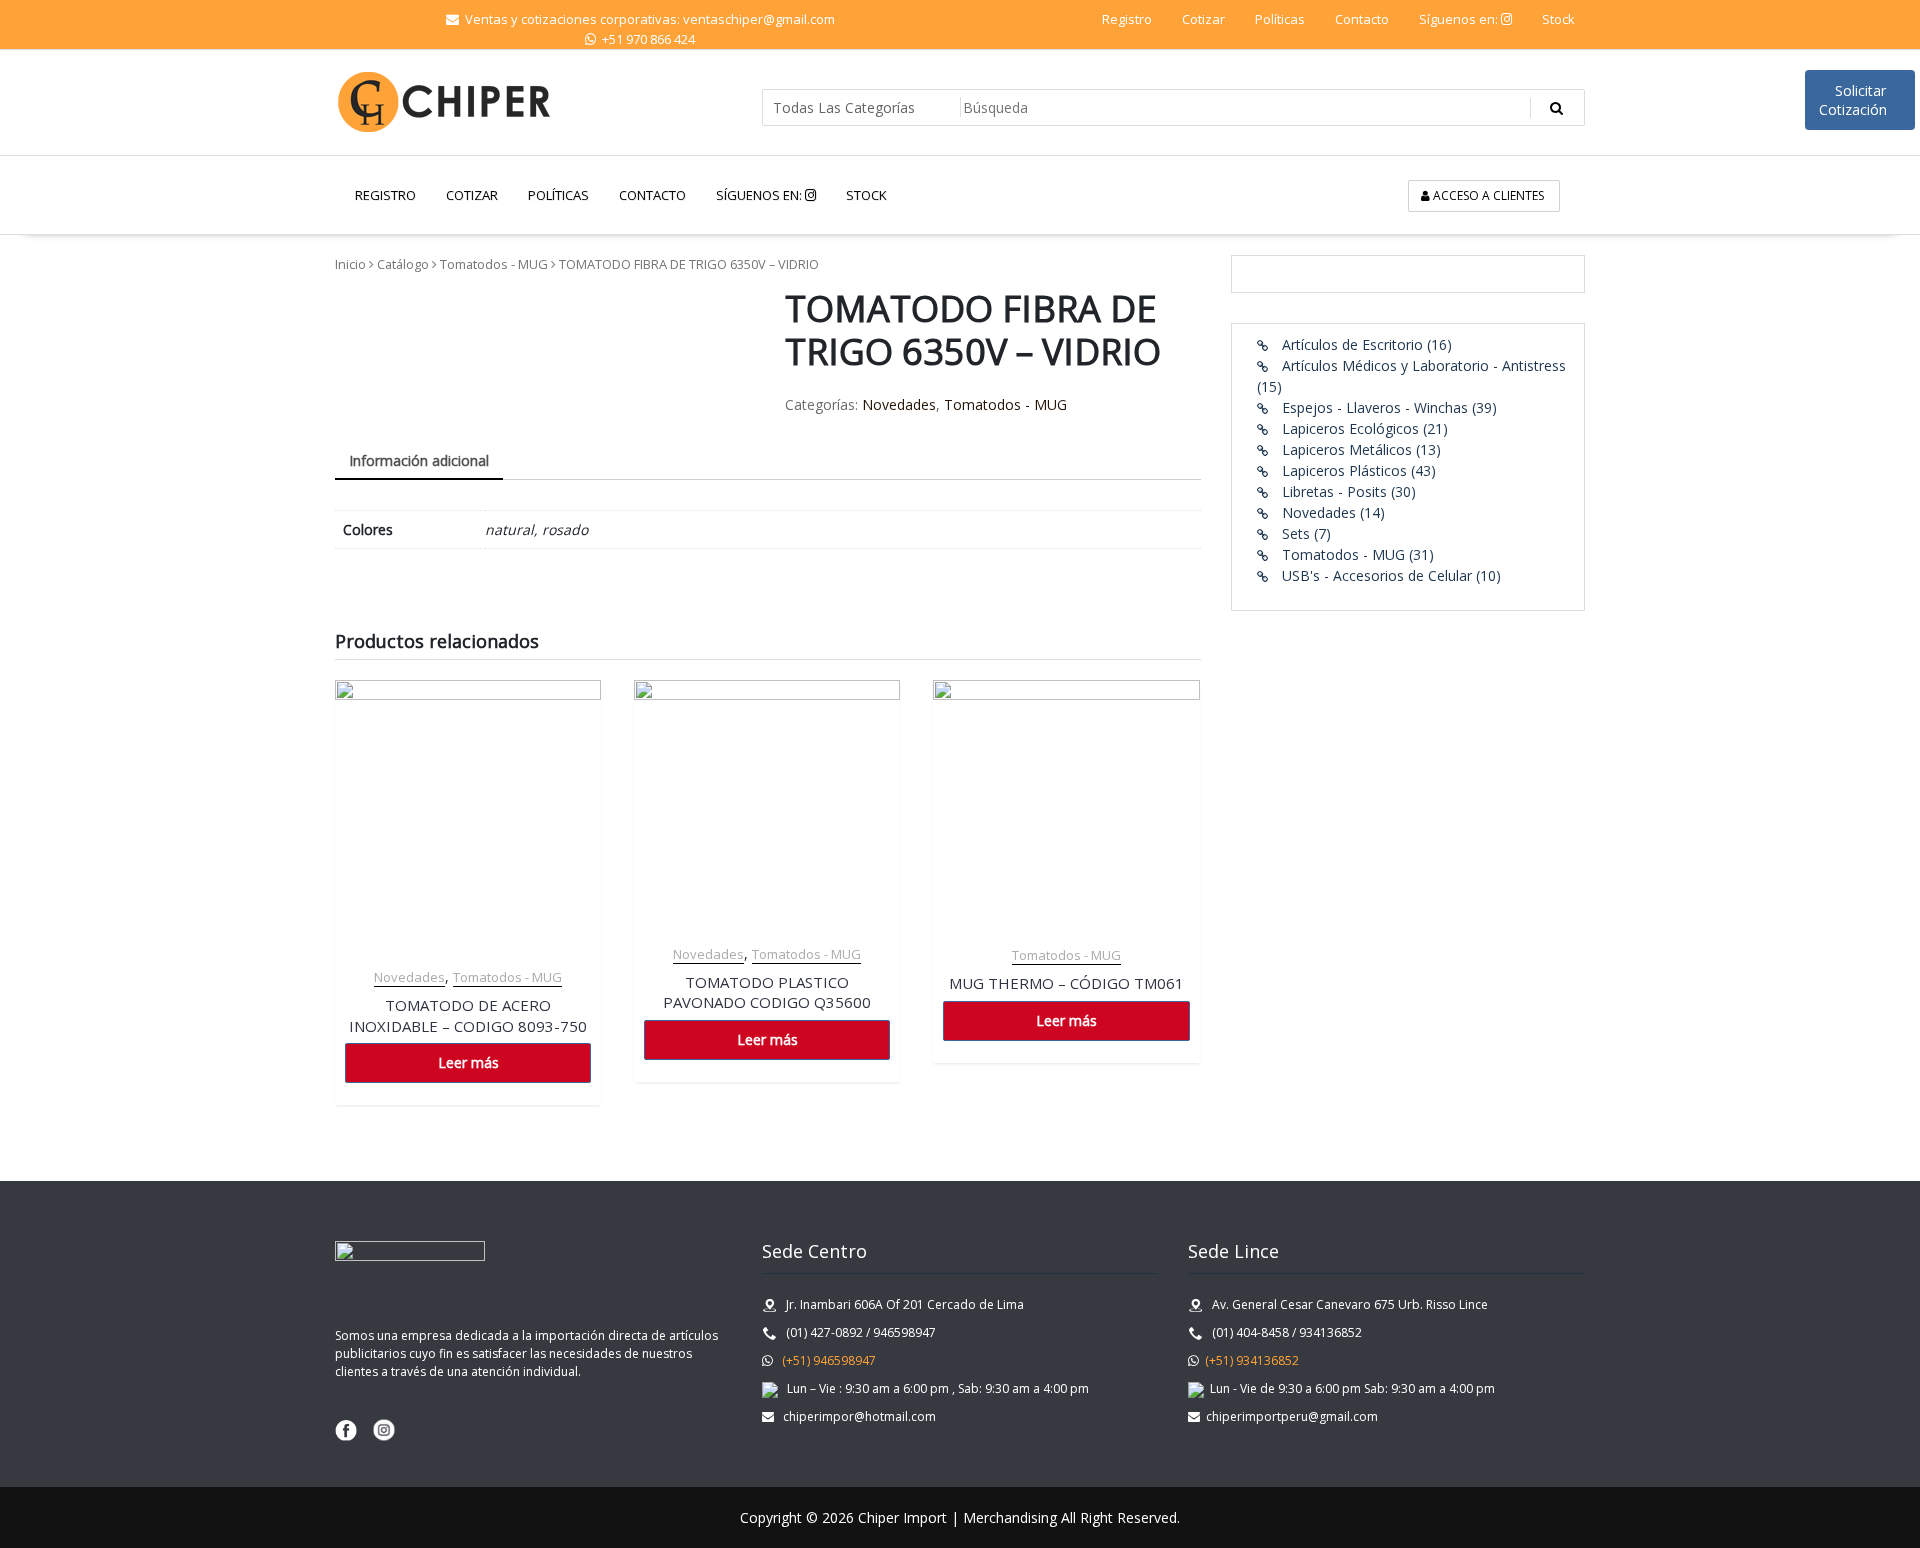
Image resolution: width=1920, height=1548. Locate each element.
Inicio (350, 264)
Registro (1127, 19)
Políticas (1280, 19)
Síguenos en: (1460, 19)
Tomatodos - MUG (494, 264)
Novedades (899, 404)
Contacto (1362, 19)
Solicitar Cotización (1855, 100)
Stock (1558, 19)
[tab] (419, 461)
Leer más (468, 1062)
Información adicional (419, 460)
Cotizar (1203, 19)
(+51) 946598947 (824, 1360)
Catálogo (403, 264)
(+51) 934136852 (1250, 1360)
